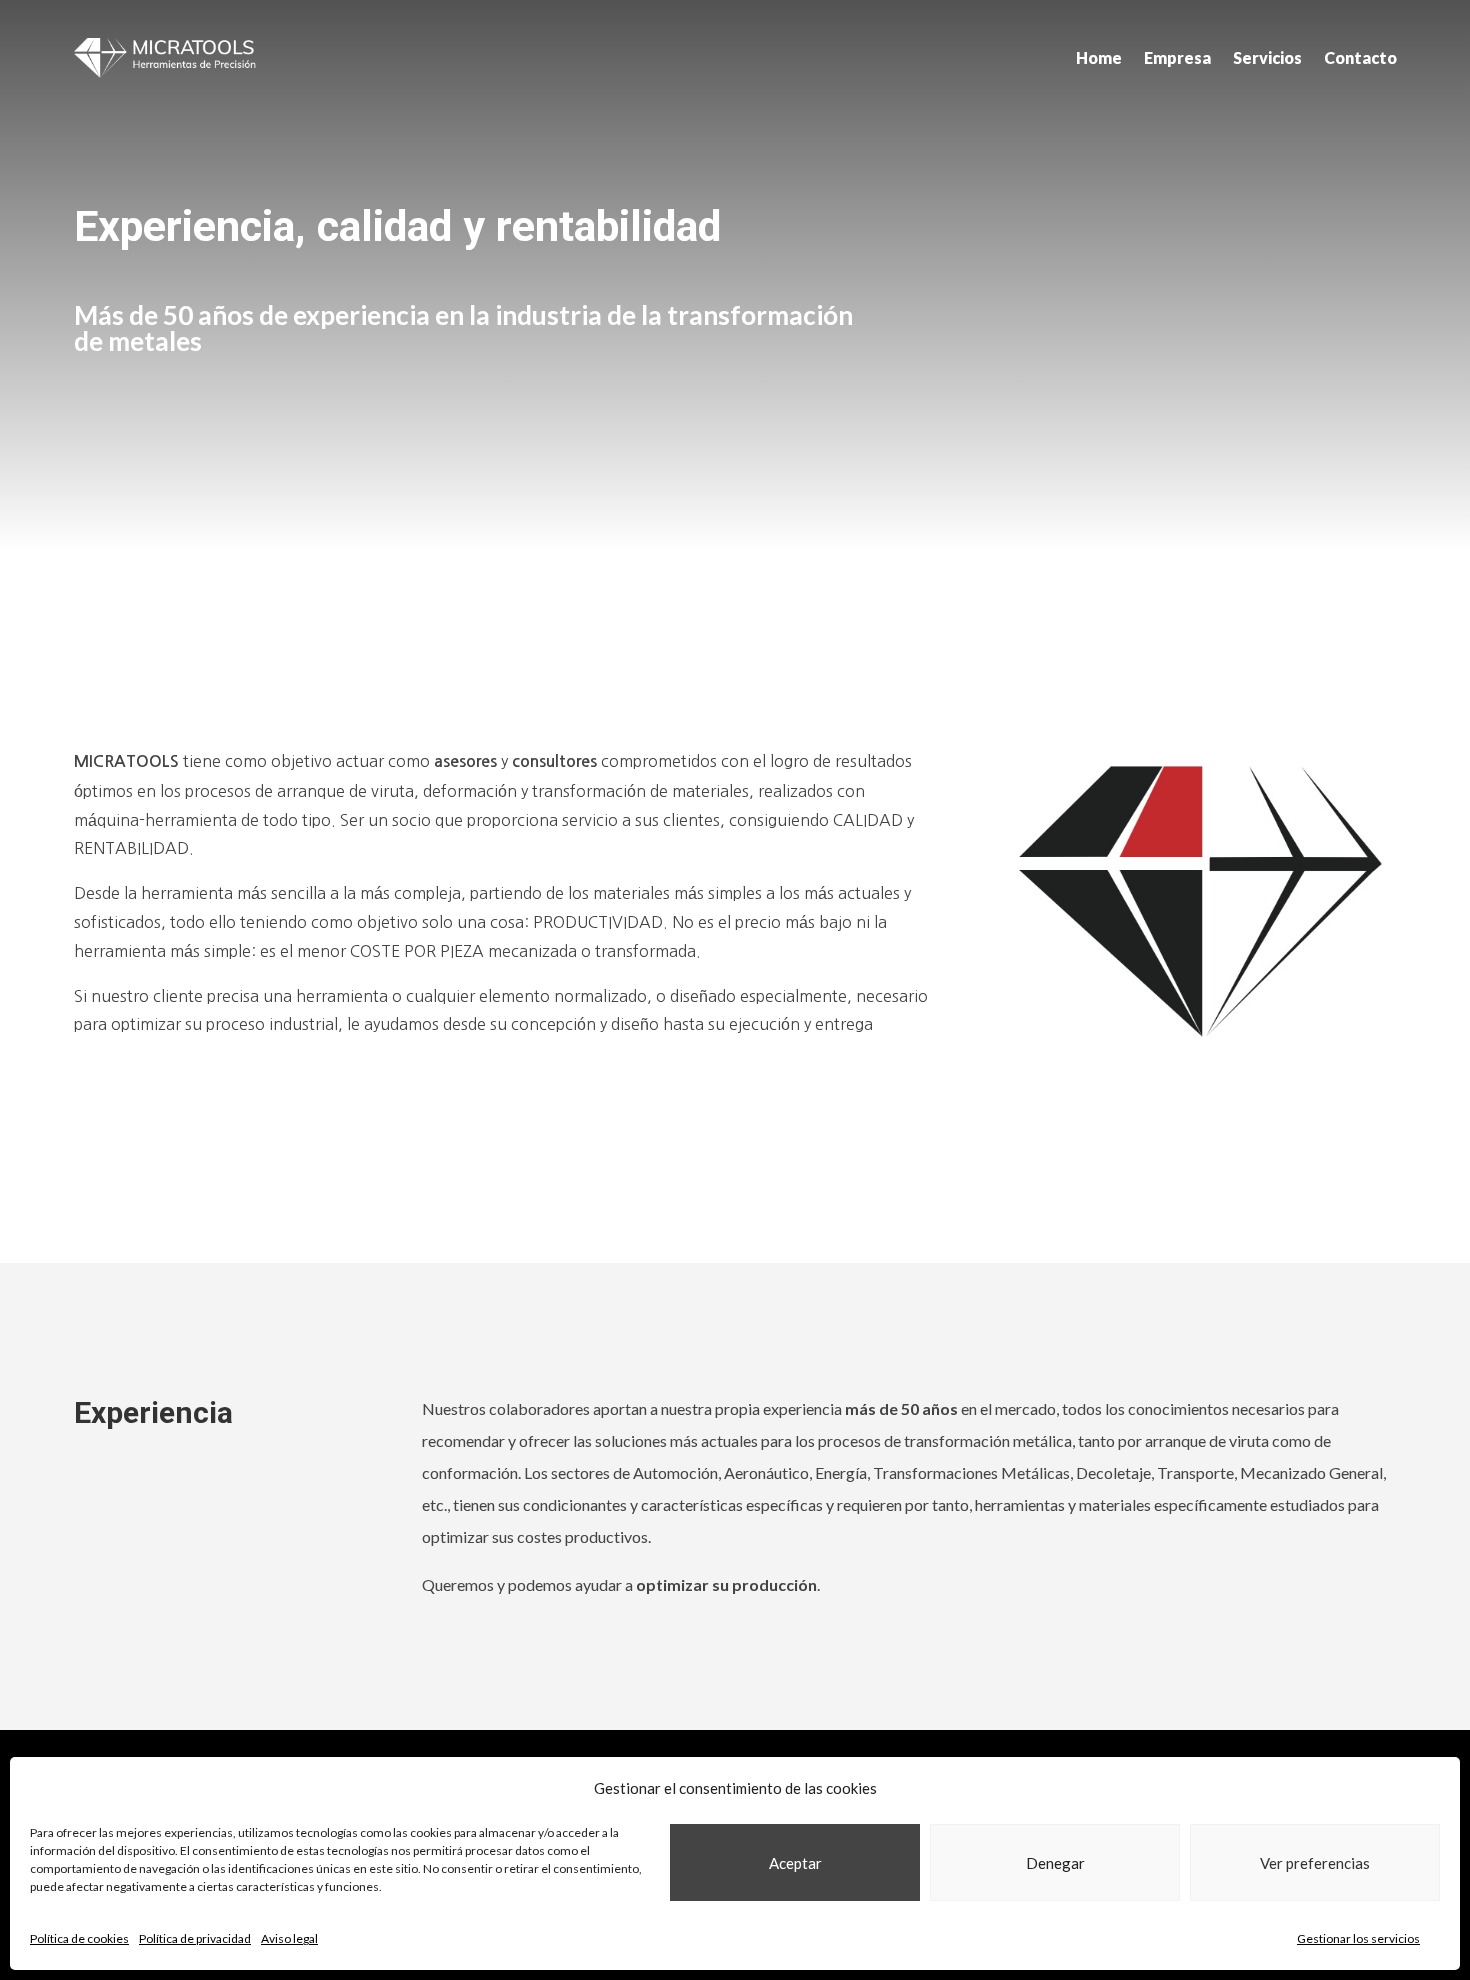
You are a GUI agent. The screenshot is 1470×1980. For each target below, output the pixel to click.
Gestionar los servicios (1358, 1938)
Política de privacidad (195, 1938)
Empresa (1177, 57)
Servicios (1267, 57)
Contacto (1360, 57)
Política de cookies (79, 1938)
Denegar (1055, 1863)
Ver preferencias (1315, 1863)
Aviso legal (289, 1938)
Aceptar (795, 1863)
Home (1099, 57)
